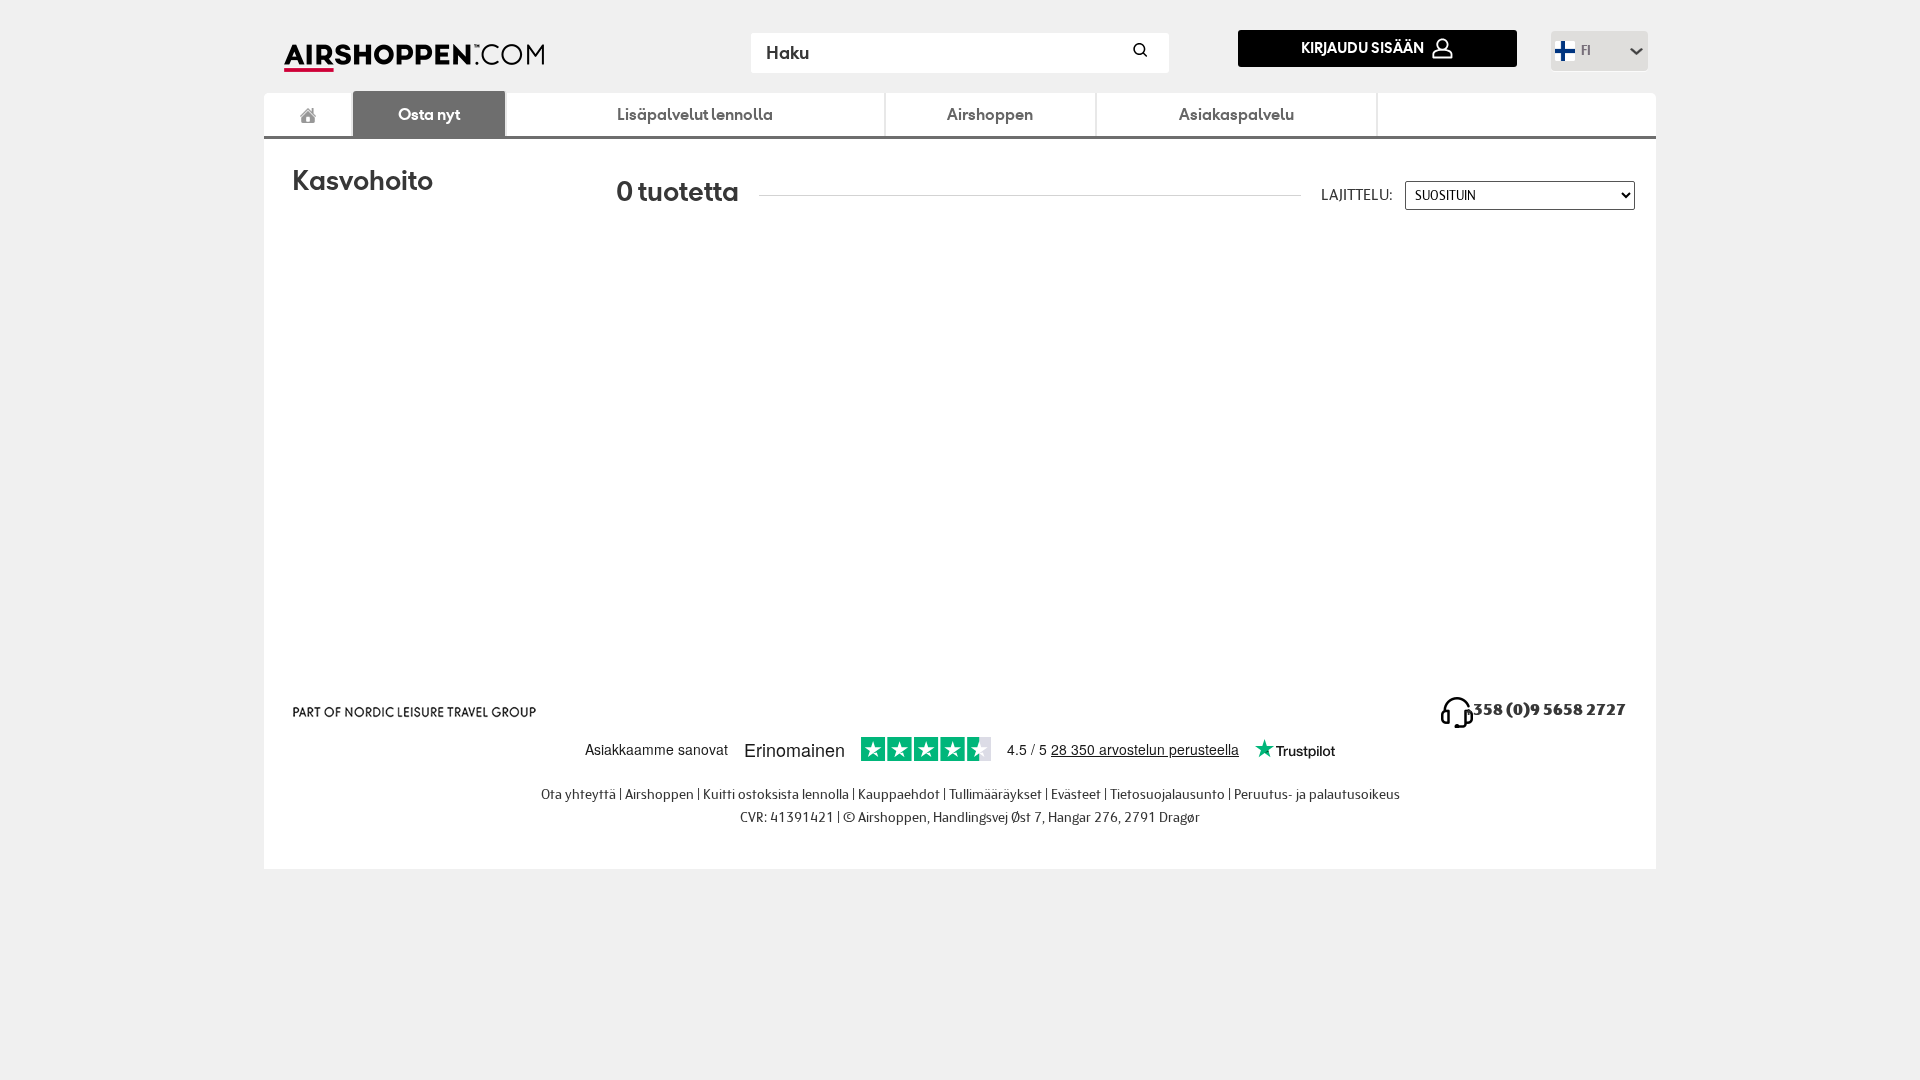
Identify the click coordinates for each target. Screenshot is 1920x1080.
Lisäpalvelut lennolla (695, 114)
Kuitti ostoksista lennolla (776, 794)
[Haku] (1139, 53)
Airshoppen (308, 114)
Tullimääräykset (995, 794)
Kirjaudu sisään (1362, 47)
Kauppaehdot (899, 794)
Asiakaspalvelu (1236, 114)
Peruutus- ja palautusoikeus (1317, 794)
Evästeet (1076, 794)
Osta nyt (429, 114)
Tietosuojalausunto (1167, 794)
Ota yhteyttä (578, 794)
